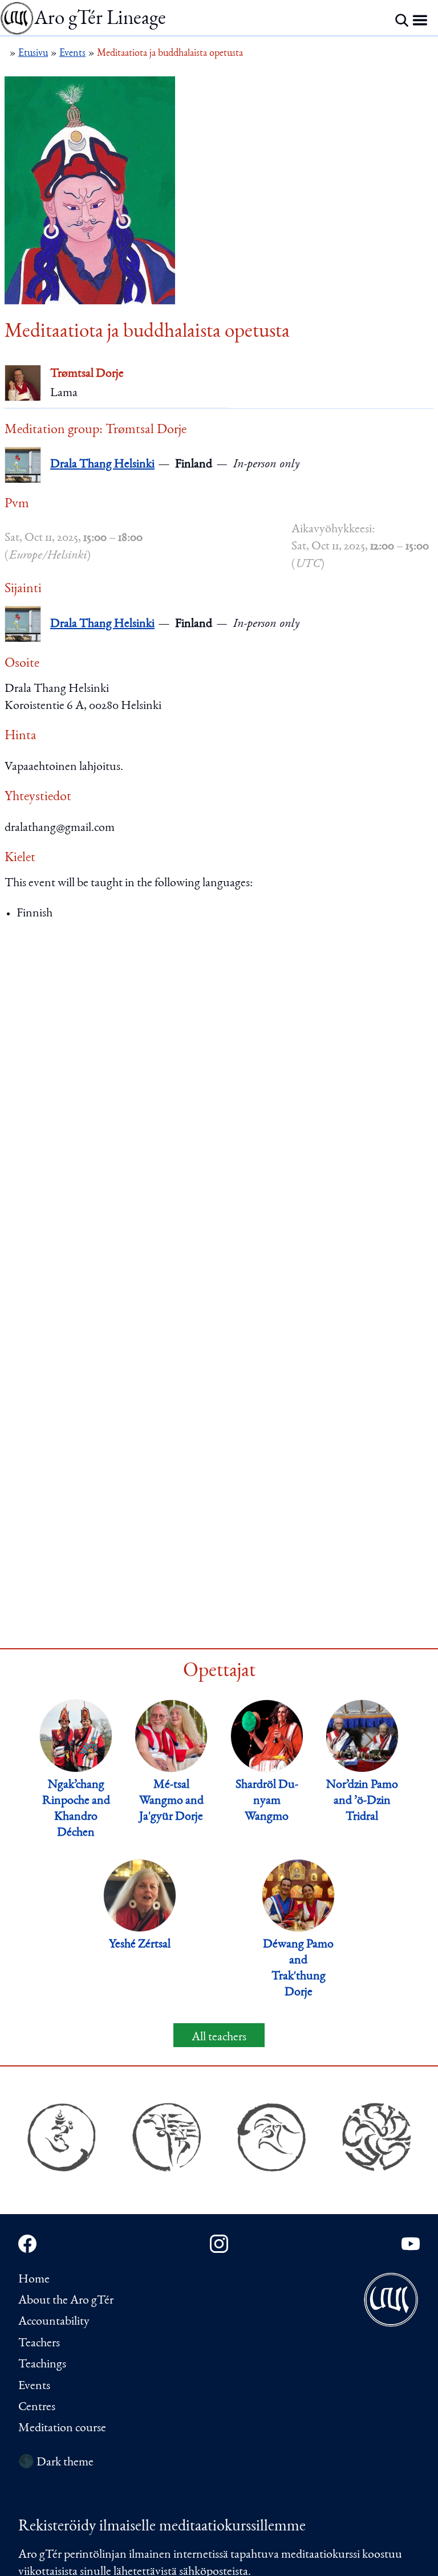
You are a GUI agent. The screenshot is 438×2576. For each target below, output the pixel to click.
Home (34, 2280)
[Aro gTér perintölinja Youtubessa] (411, 2244)
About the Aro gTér (66, 2301)
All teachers (219, 2037)
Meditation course (62, 2428)
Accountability (54, 2322)
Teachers (39, 2343)
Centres (37, 2407)
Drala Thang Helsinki (102, 464)
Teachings (42, 2365)
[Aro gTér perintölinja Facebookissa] (27, 2244)
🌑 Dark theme (56, 2463)
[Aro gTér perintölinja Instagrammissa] (219, 2244)
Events (34, 2386)
